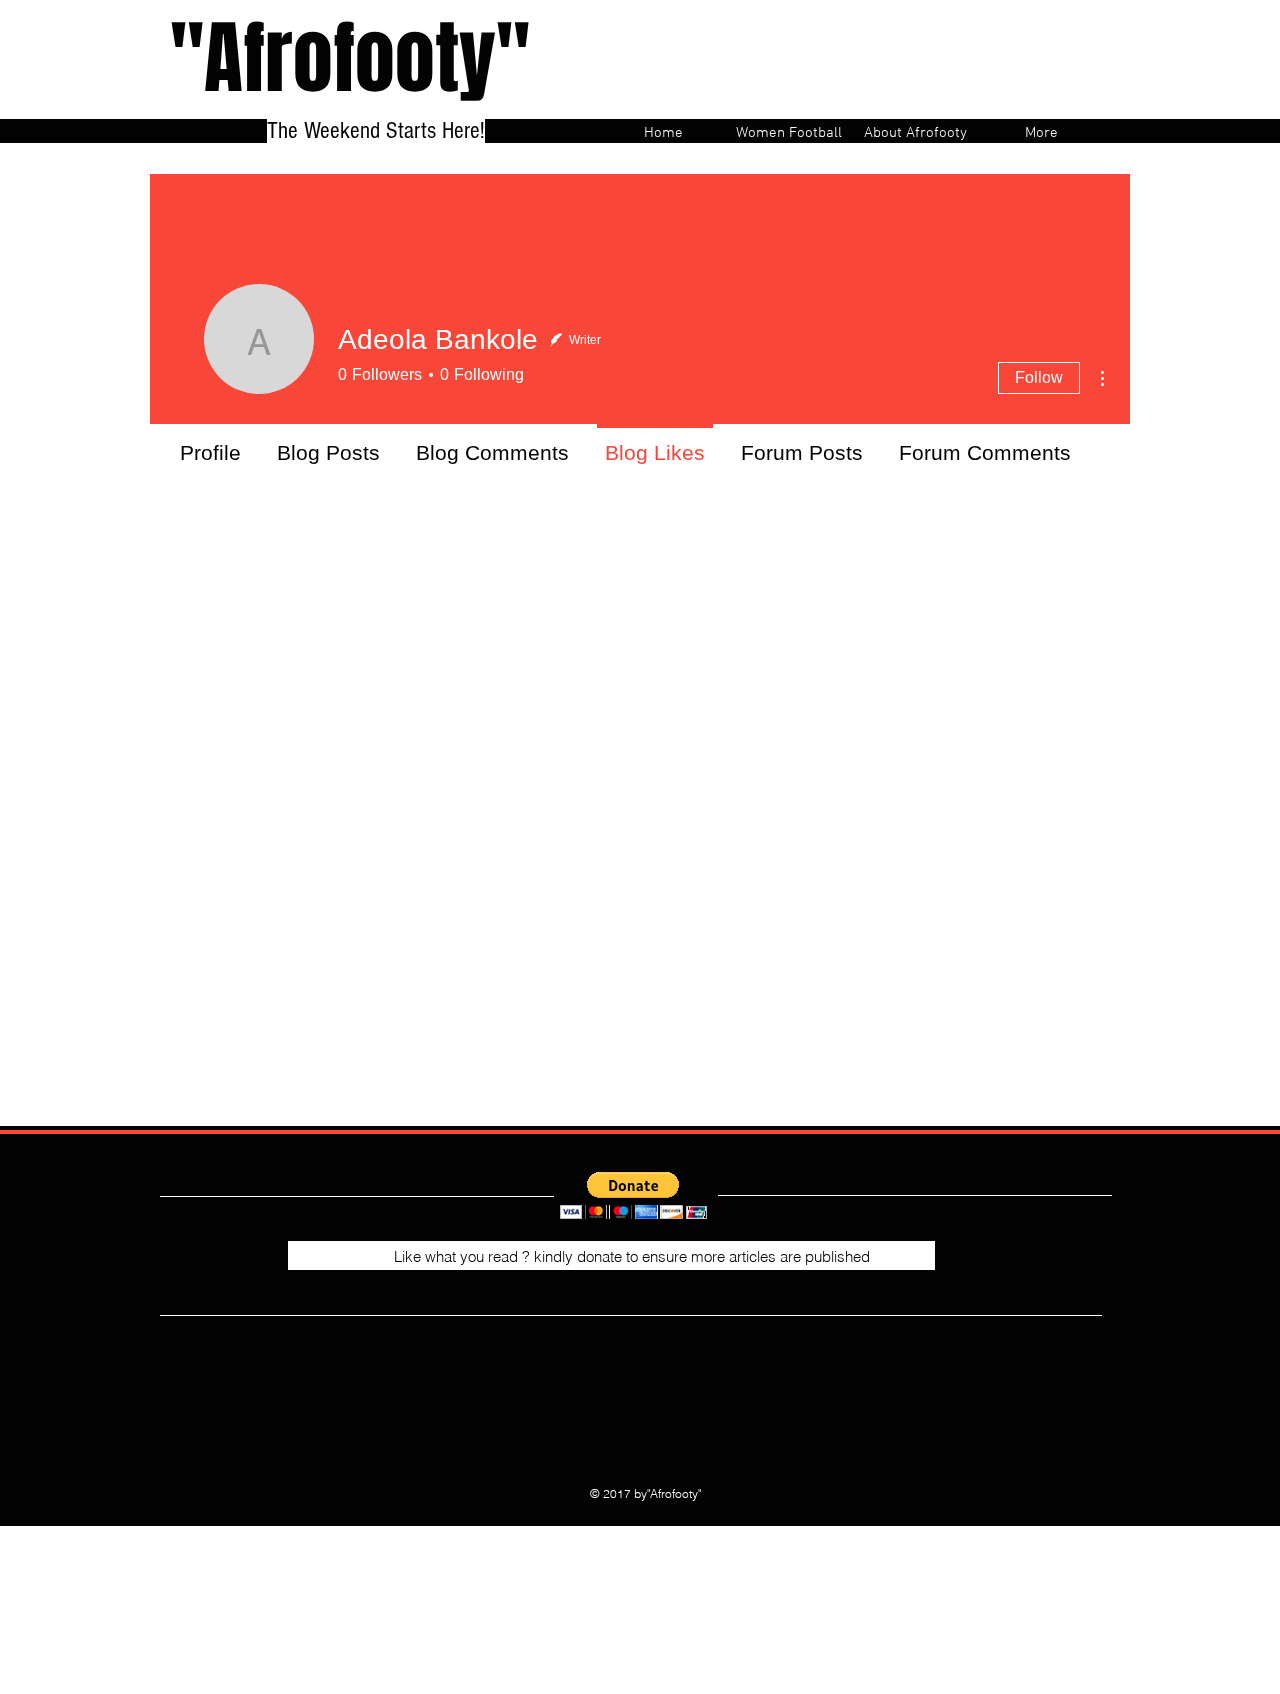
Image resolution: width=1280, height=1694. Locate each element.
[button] (633, 1195)
